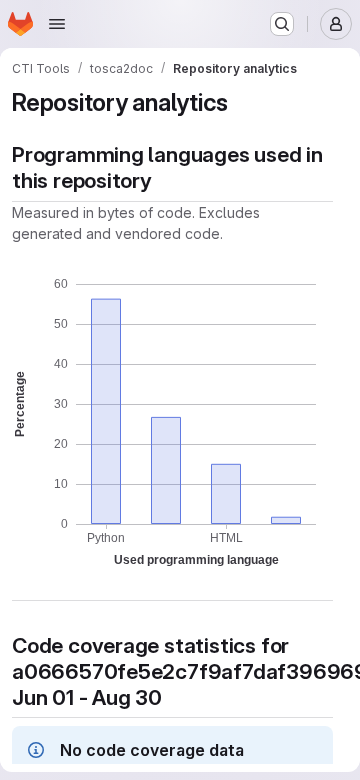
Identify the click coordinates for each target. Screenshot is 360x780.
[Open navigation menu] (57, 24)
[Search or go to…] (282, 24)
